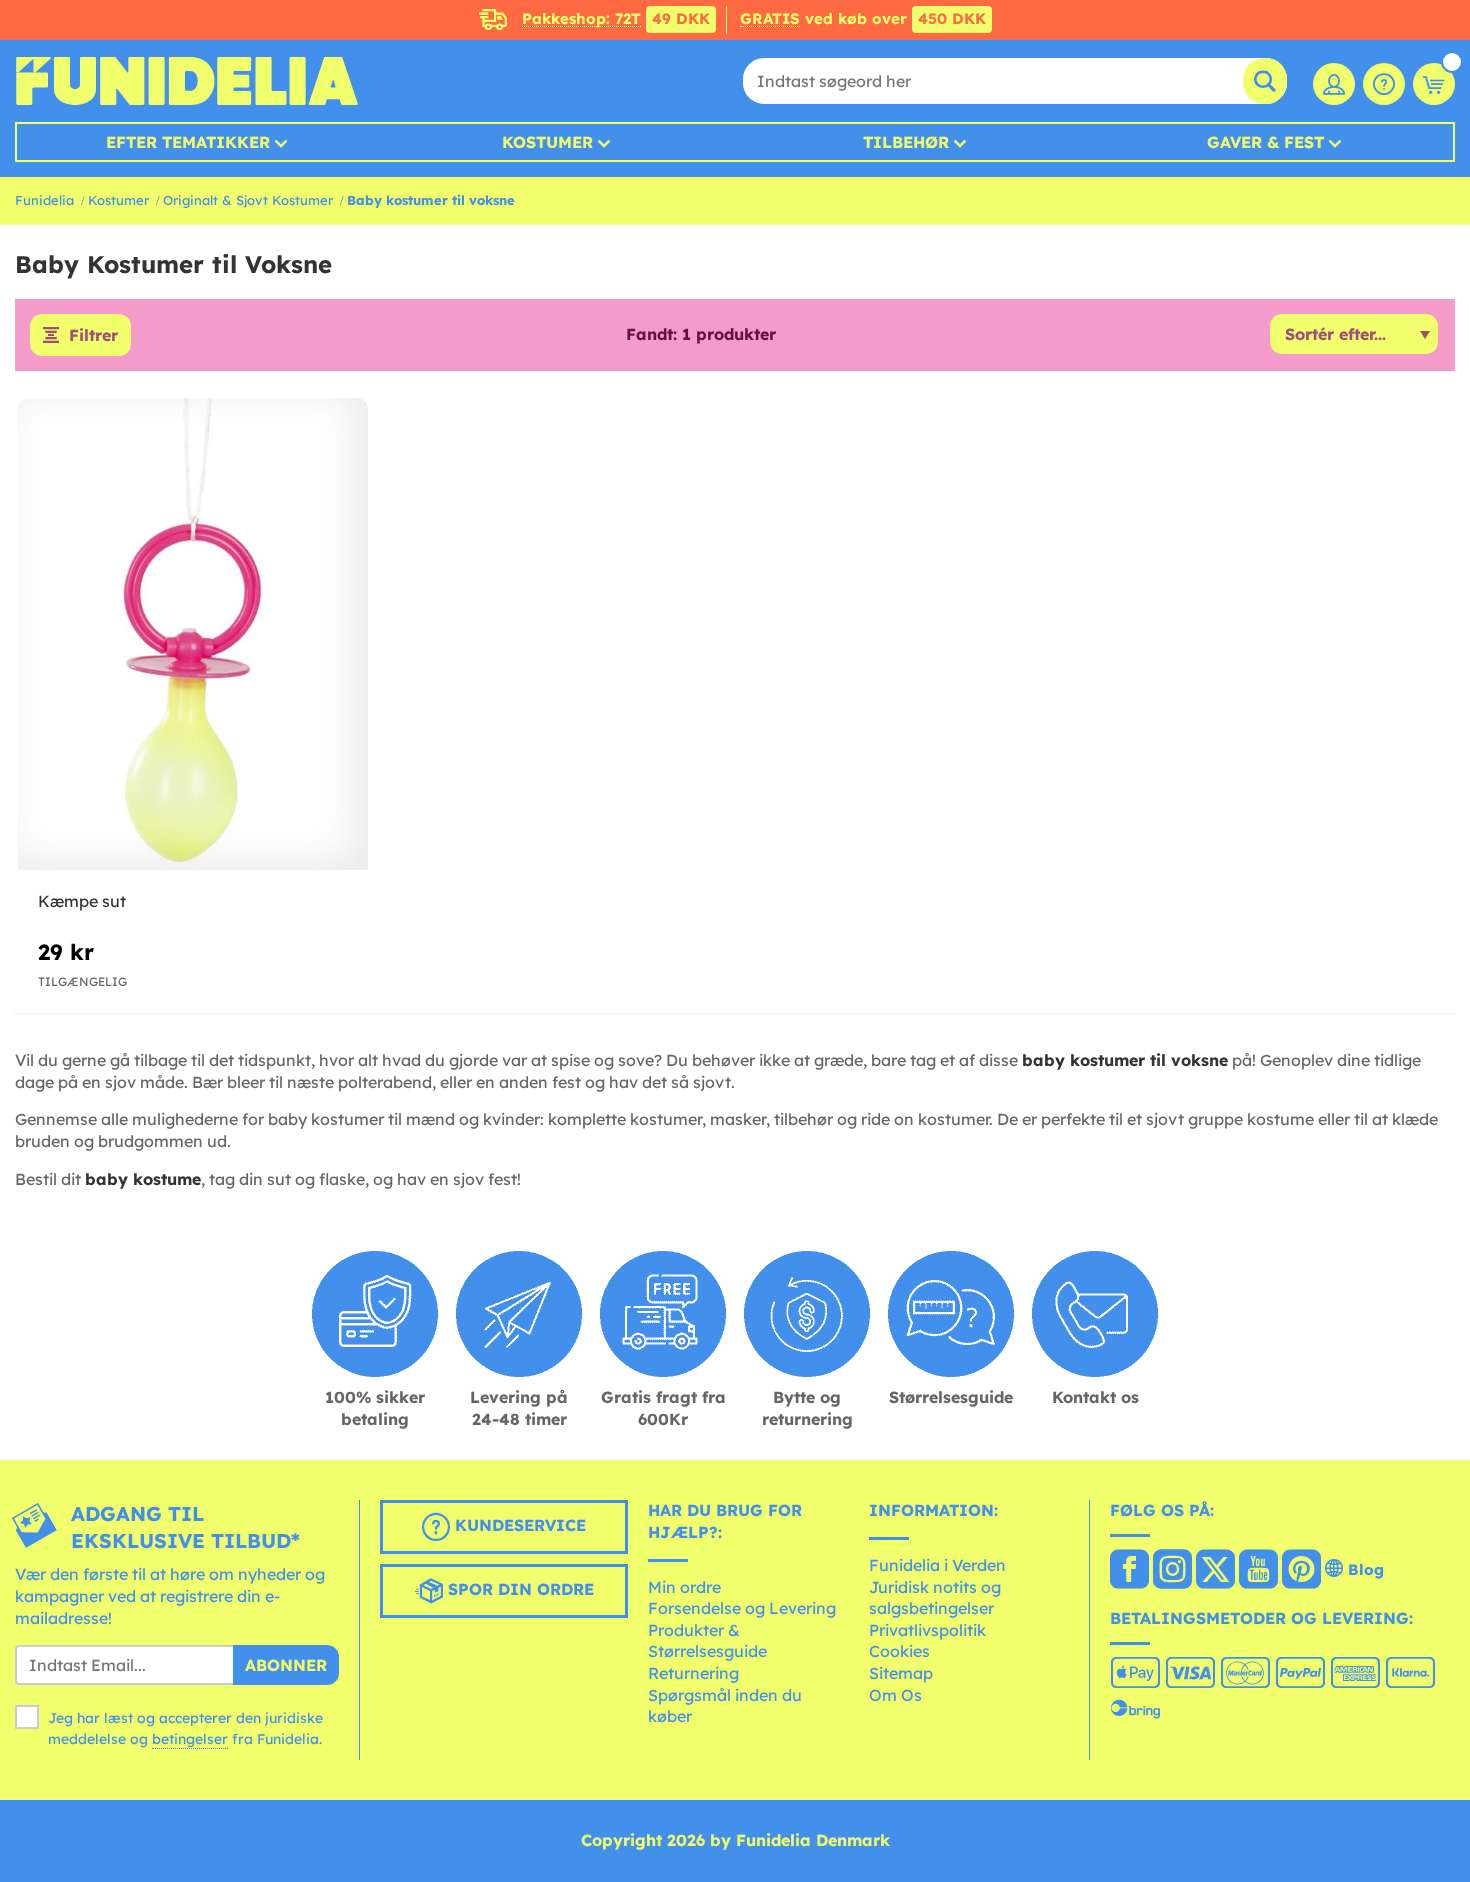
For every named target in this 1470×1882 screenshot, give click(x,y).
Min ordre (684, 1587)
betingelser (190, 1739)
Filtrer (93, 335)
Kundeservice (518, 1526)
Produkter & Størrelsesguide (707, 1641)
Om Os (895, 1695)
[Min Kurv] (1434, 84)
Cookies (899, 1651)
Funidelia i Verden (937, 1565)
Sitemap (901, 1673)
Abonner (286, 1665)
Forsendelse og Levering (742, 1608)
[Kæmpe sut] (193, 635)
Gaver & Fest (1265, 142)
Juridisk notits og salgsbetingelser (935, 1598)
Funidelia (44, 200)
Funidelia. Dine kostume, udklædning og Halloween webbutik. (186, 81)
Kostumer (547, 142)
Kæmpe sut (82, 901)
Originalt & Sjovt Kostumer (248, 200)
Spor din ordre (518, 1590)
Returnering (693, 1673)
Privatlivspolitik (927, 1630)
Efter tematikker (188, 142)
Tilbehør (906, 142)
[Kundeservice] (1384, 84)
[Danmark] (1129, 1571)
